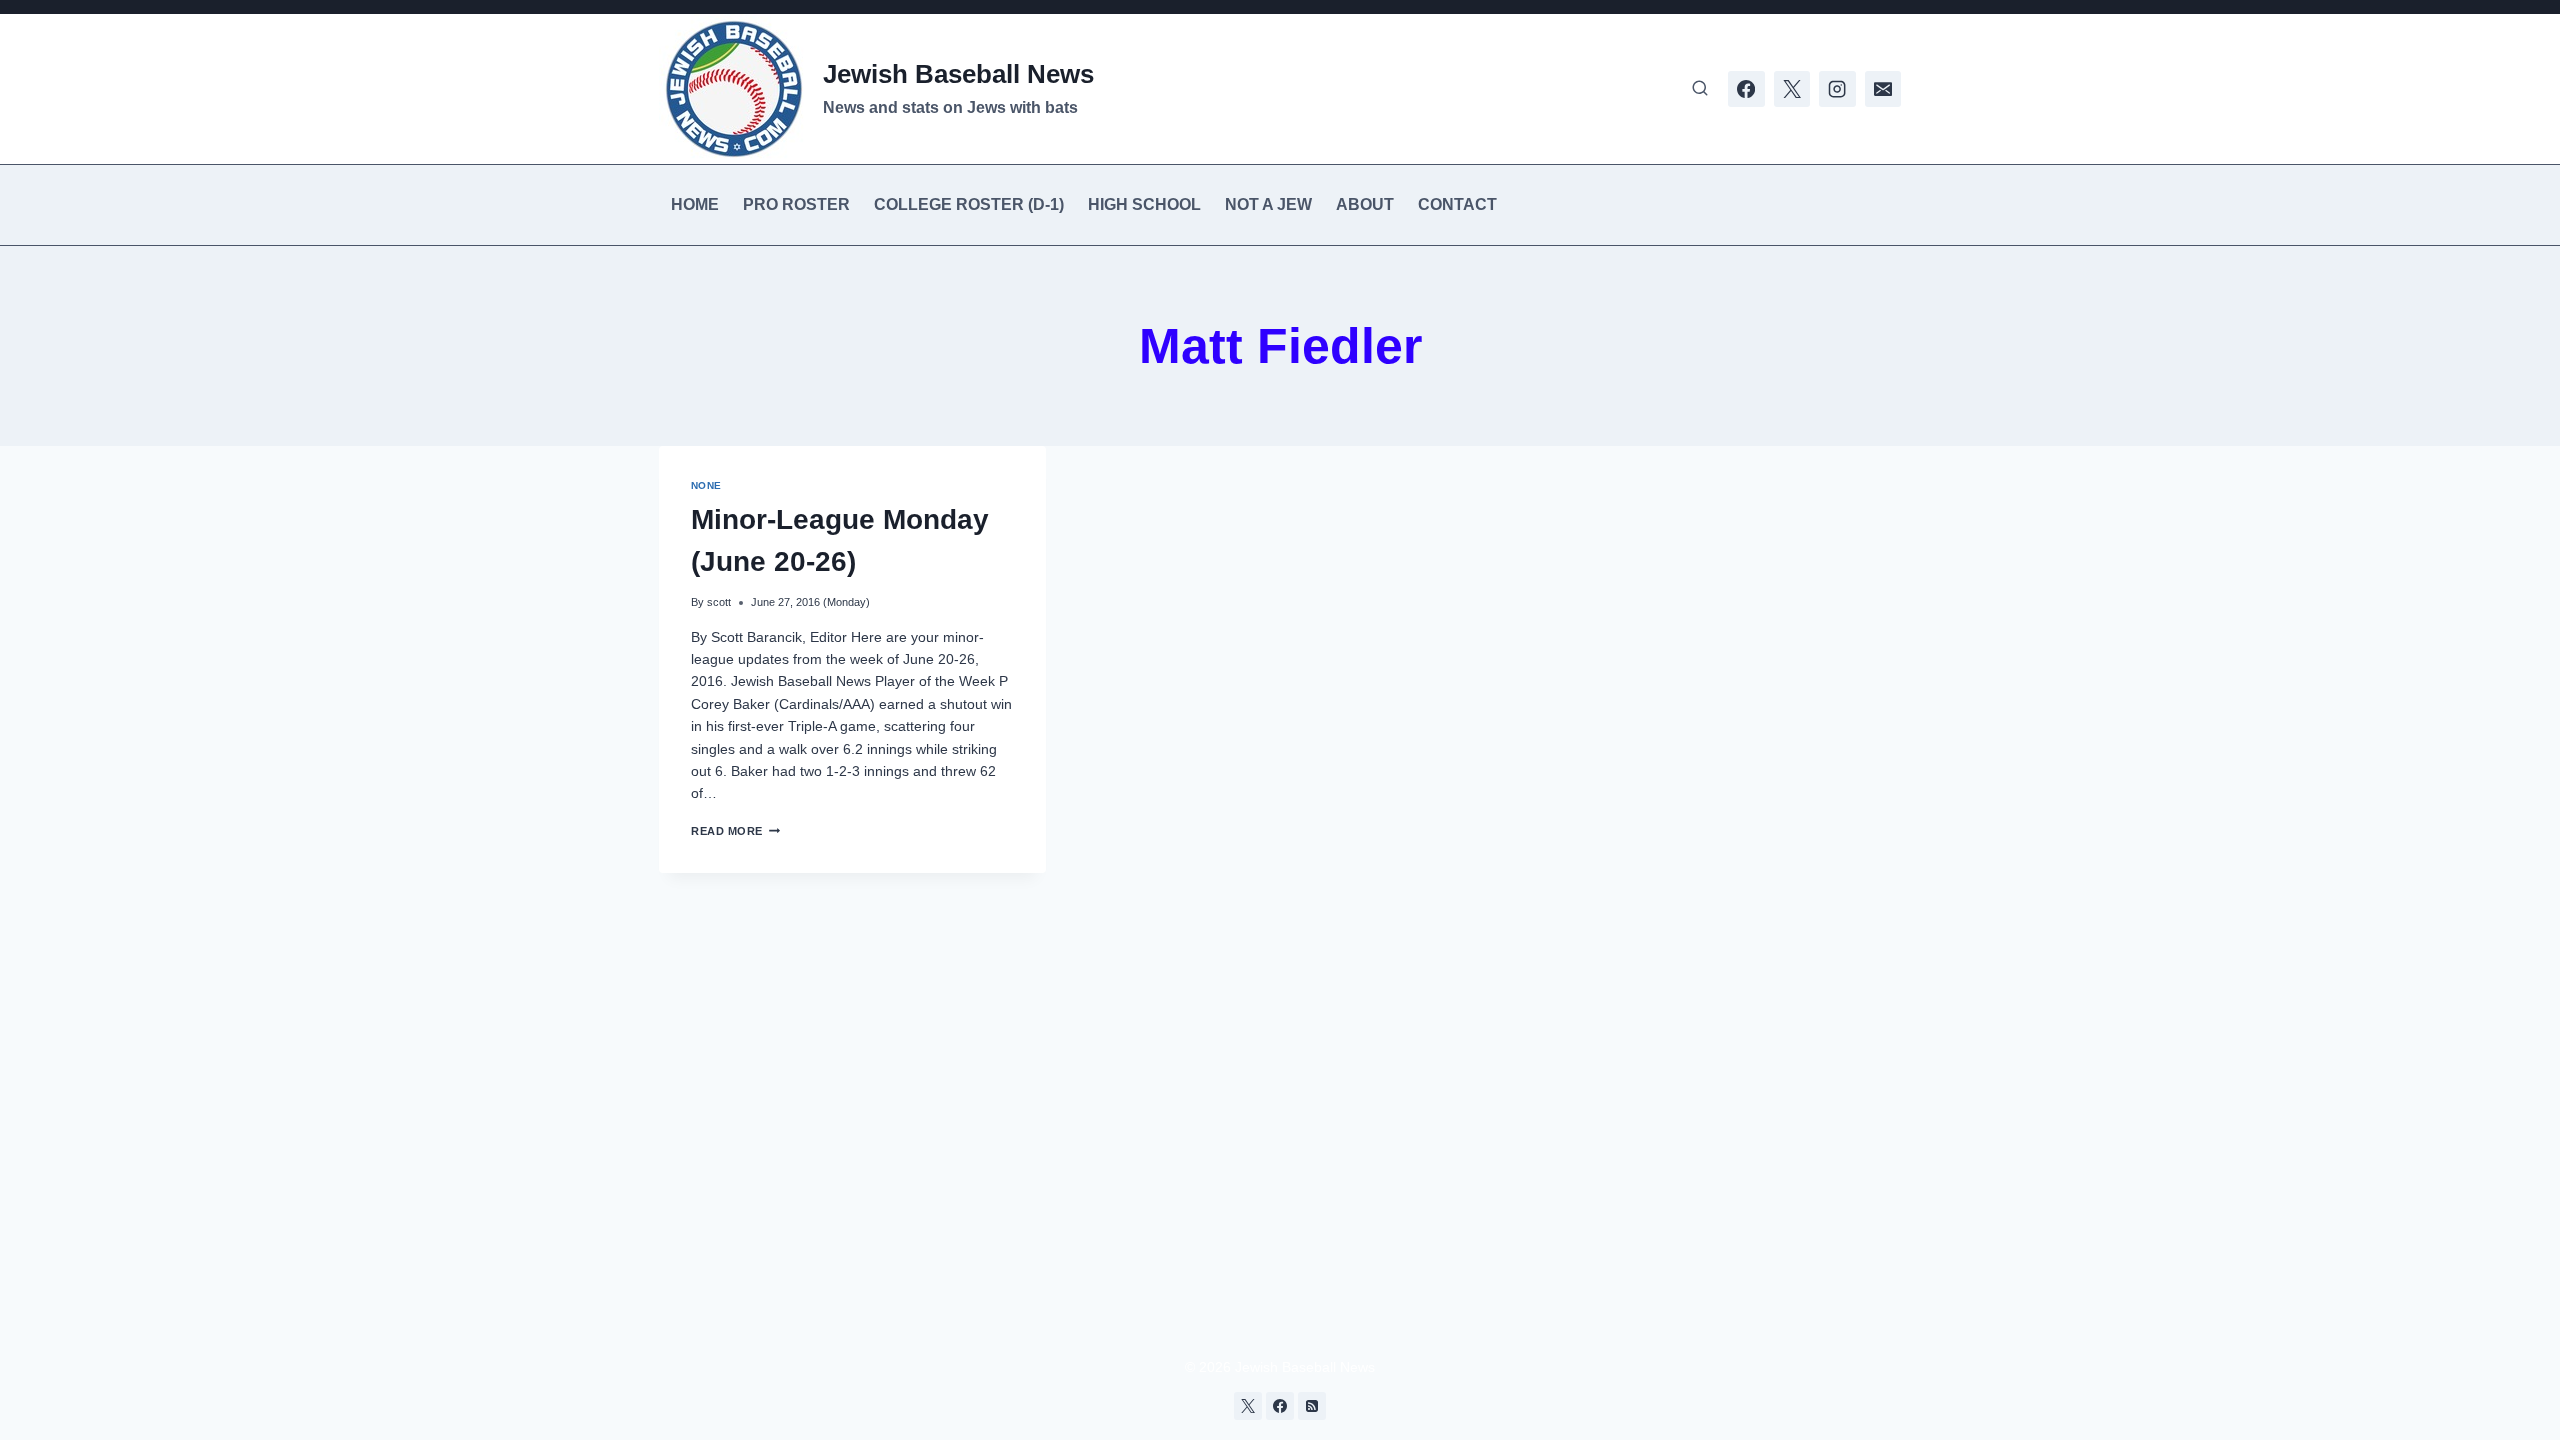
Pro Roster (796, 204)
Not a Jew (1268, 204)
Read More (735, 831)
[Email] (1883, 89)
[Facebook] (1746, 89)
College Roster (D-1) (969, 204)
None (706, 485)
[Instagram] (1837, 89)
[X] (1792, 89)
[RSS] (1312, 1406)
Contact (1457, 204)
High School (1144, 204)
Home (695, 204)
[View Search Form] (1700, 89)
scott (719, 602)
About (1365, 204)
